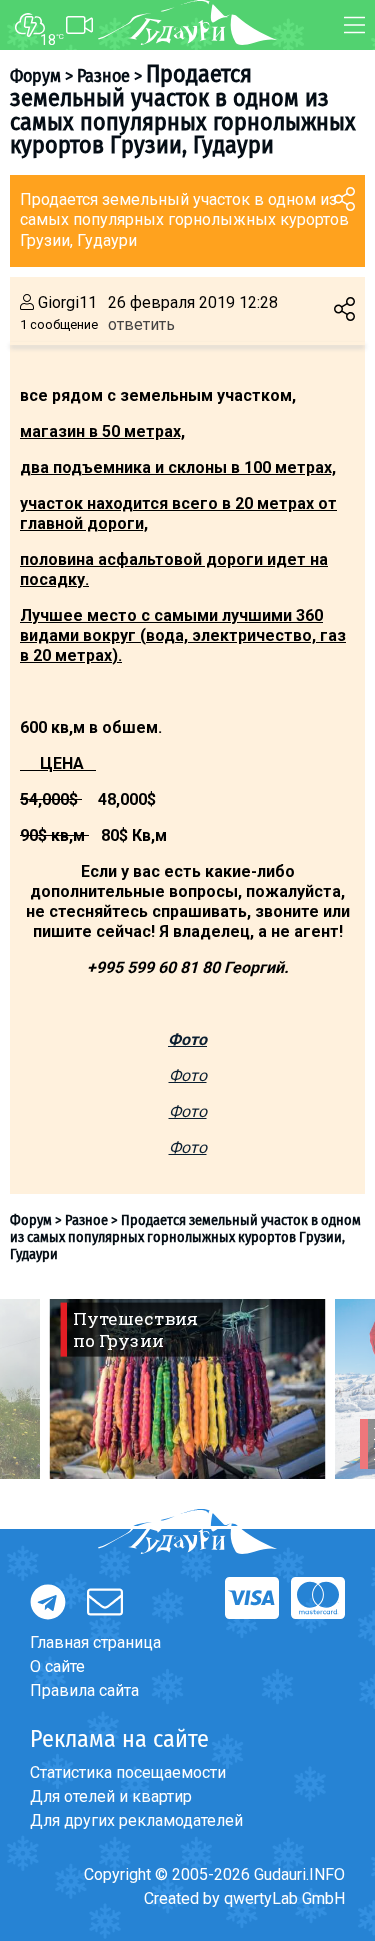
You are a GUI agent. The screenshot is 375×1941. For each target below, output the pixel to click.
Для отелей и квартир (111, 1796)
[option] (187, 1389)
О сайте (57, 1666)
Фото (188, 1075)
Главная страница (95, 1642)
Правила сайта (84, 1690)
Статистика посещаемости (128, 1772)
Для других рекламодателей (136, 1820)
